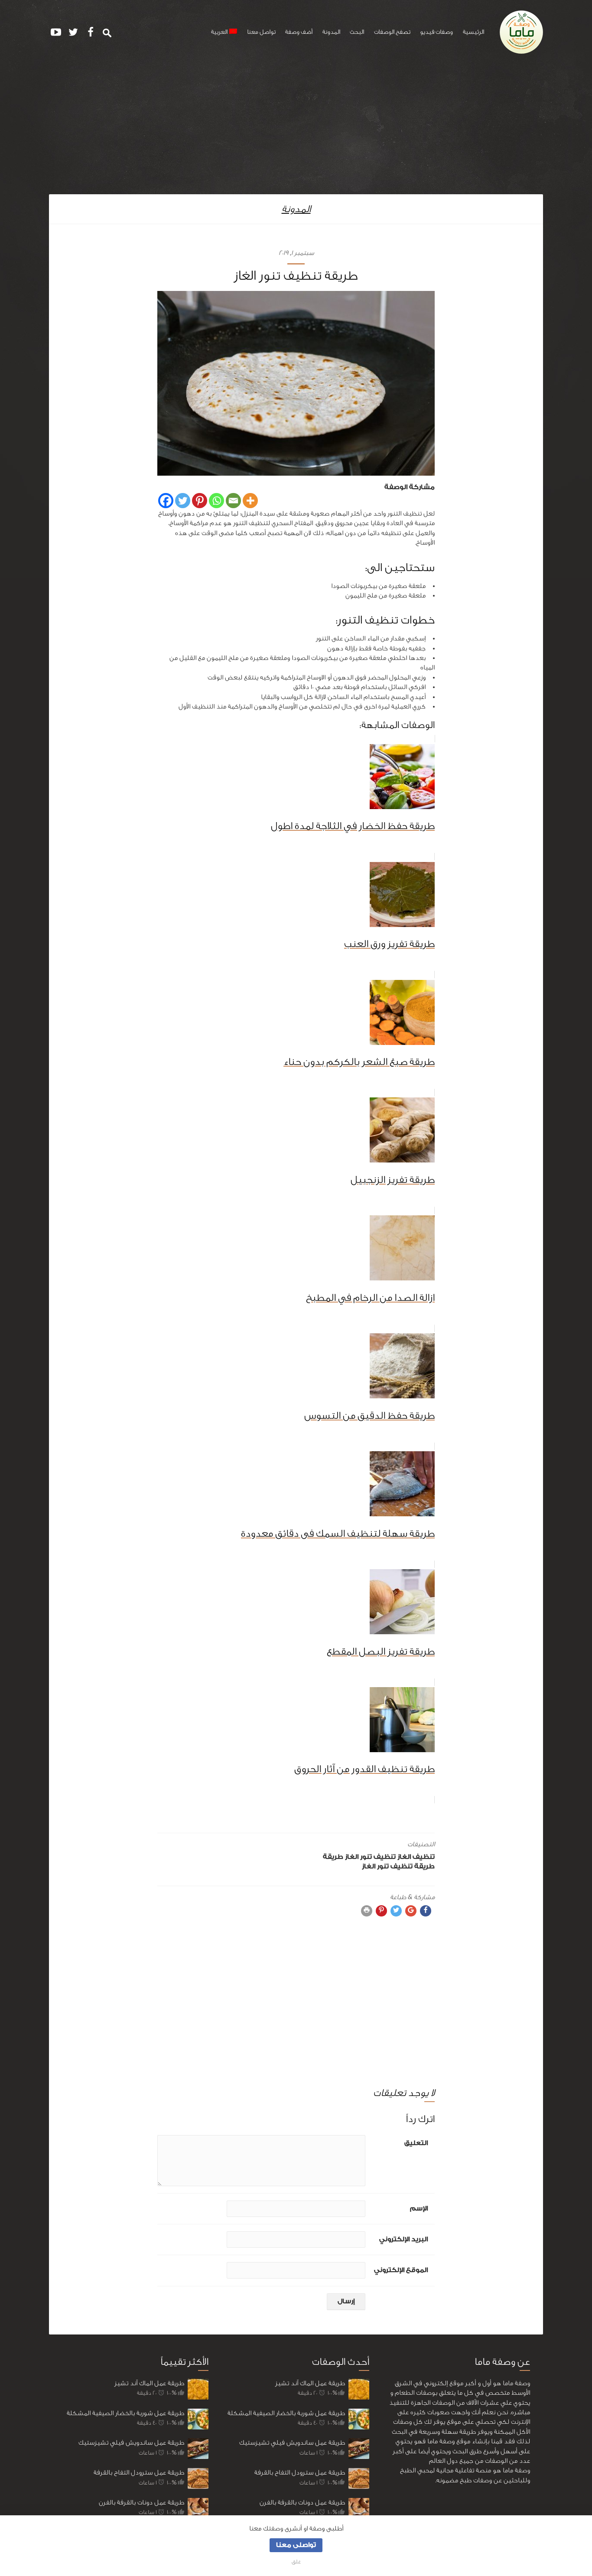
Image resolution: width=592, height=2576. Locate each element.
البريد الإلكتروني (403, 2239)
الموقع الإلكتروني (401, 2270)
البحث (357, 32)
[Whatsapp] (216, 501)
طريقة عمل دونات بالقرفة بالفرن (141, 2503)
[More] (250, 501)
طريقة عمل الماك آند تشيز (149, 2383)
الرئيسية (473, 32)
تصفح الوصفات (392, 32)
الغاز (404, 1857)
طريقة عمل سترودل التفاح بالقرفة (139, 2473)
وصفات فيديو (436, 32)
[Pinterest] (200, 501)
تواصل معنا (261, 32)
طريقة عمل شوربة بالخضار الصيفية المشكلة (125, 2413)
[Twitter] (183, 501)
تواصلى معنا (296, 2545)
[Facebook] (166, 501)
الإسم (419, 2209)
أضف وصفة (299, 32)
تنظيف (424, 1857)
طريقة (333, 1857)
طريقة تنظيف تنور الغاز (398, 1866)
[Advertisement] (296, 129)
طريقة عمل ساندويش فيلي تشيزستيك (131, 2443)
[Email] (233, 501)
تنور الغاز (358, 1857)
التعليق (416, 2143)
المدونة (331, 32)
